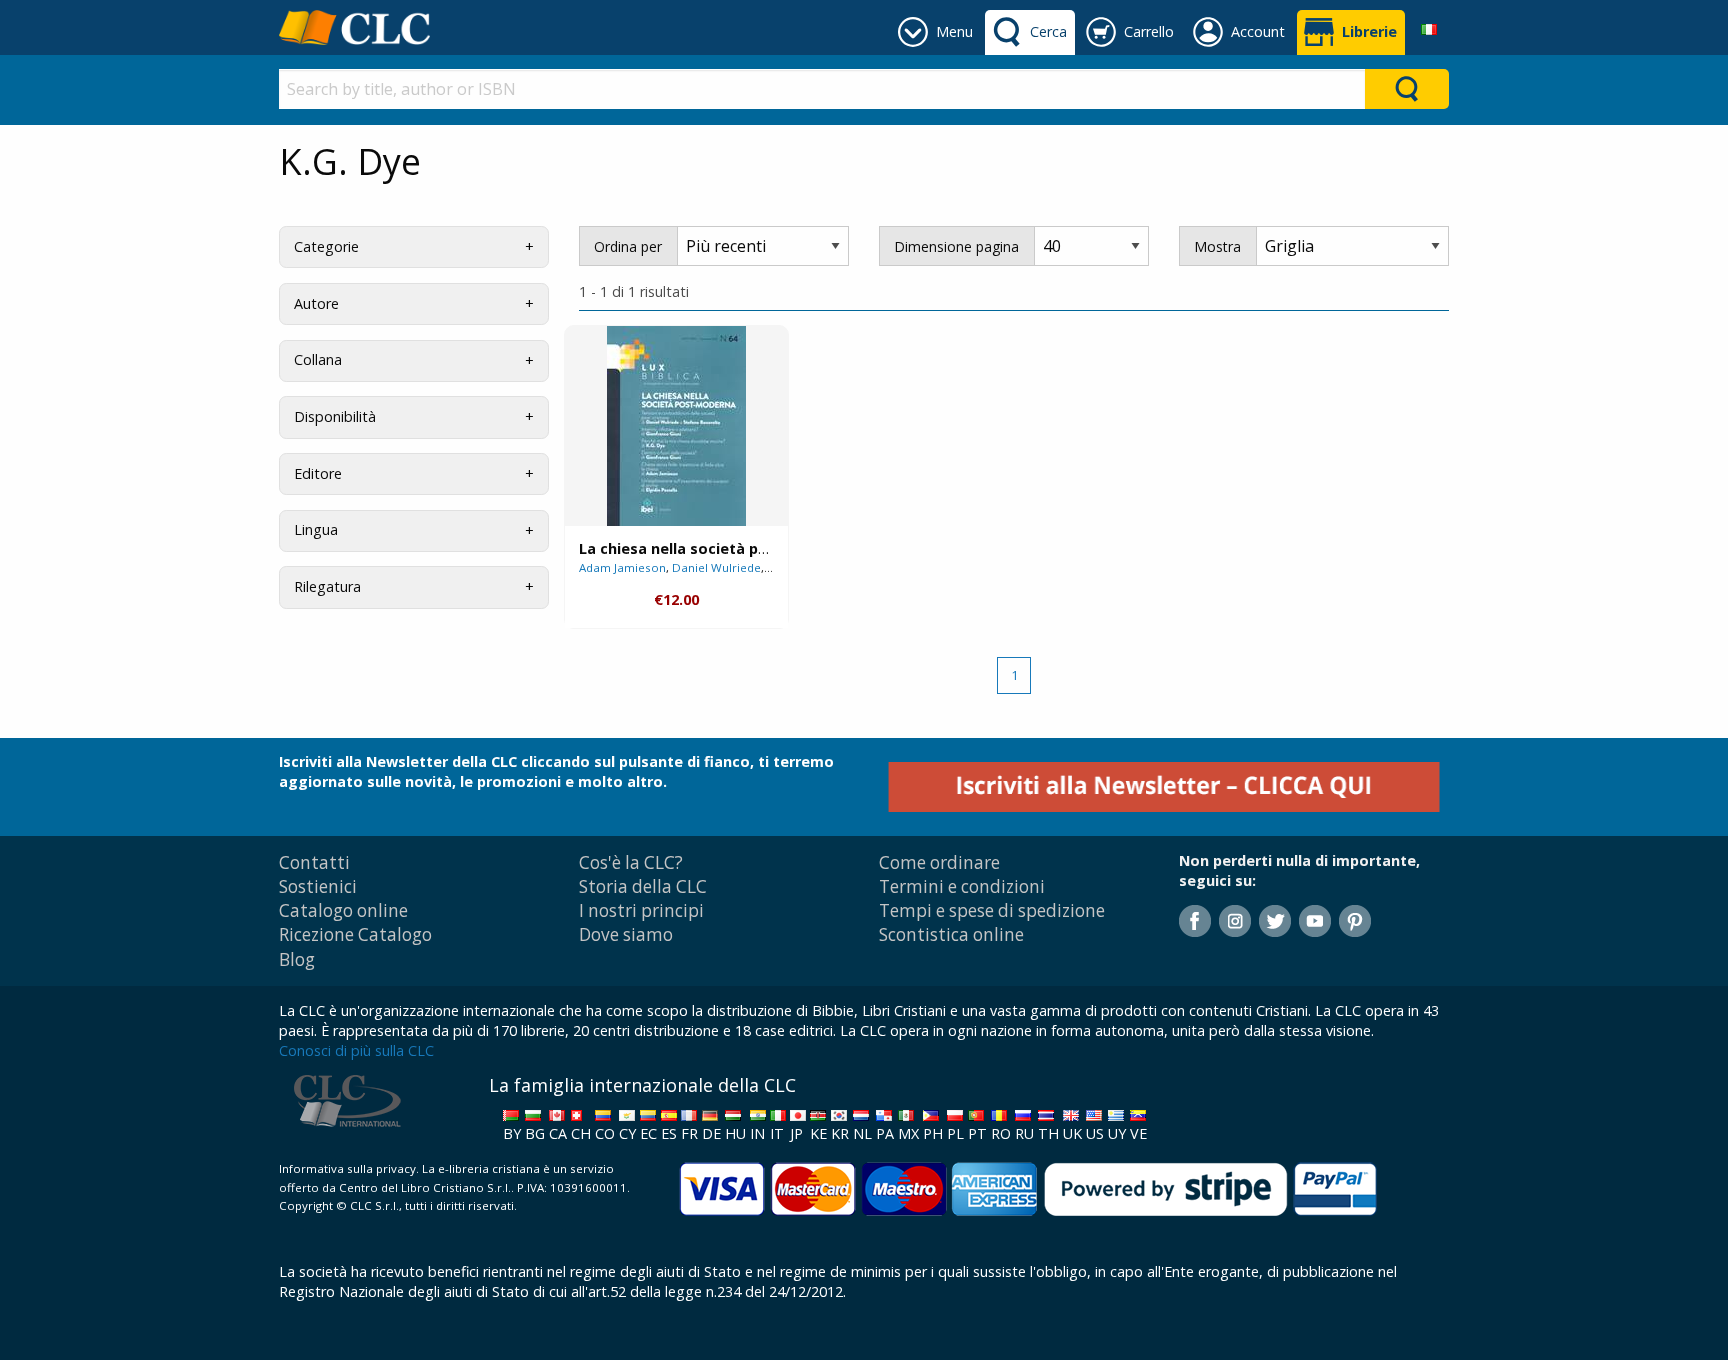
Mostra (1217, 246)
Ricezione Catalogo (355, 934)
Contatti (314, 862)
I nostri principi (641, 910)
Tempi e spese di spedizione (992, 910)
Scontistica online (951, 934)
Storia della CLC (643, 886)
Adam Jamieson (622, 567)
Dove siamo (626, 934)
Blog (297, 959)
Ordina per (628, 246)
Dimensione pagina (956, 246)
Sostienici (318, 886)
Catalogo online (343, 910)
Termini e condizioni (962, 886)
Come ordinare (939, 862)
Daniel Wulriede (716, 567)
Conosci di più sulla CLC (356, 1050)
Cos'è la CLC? (631, 862)
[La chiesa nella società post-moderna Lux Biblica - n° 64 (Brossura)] (676, 426)
